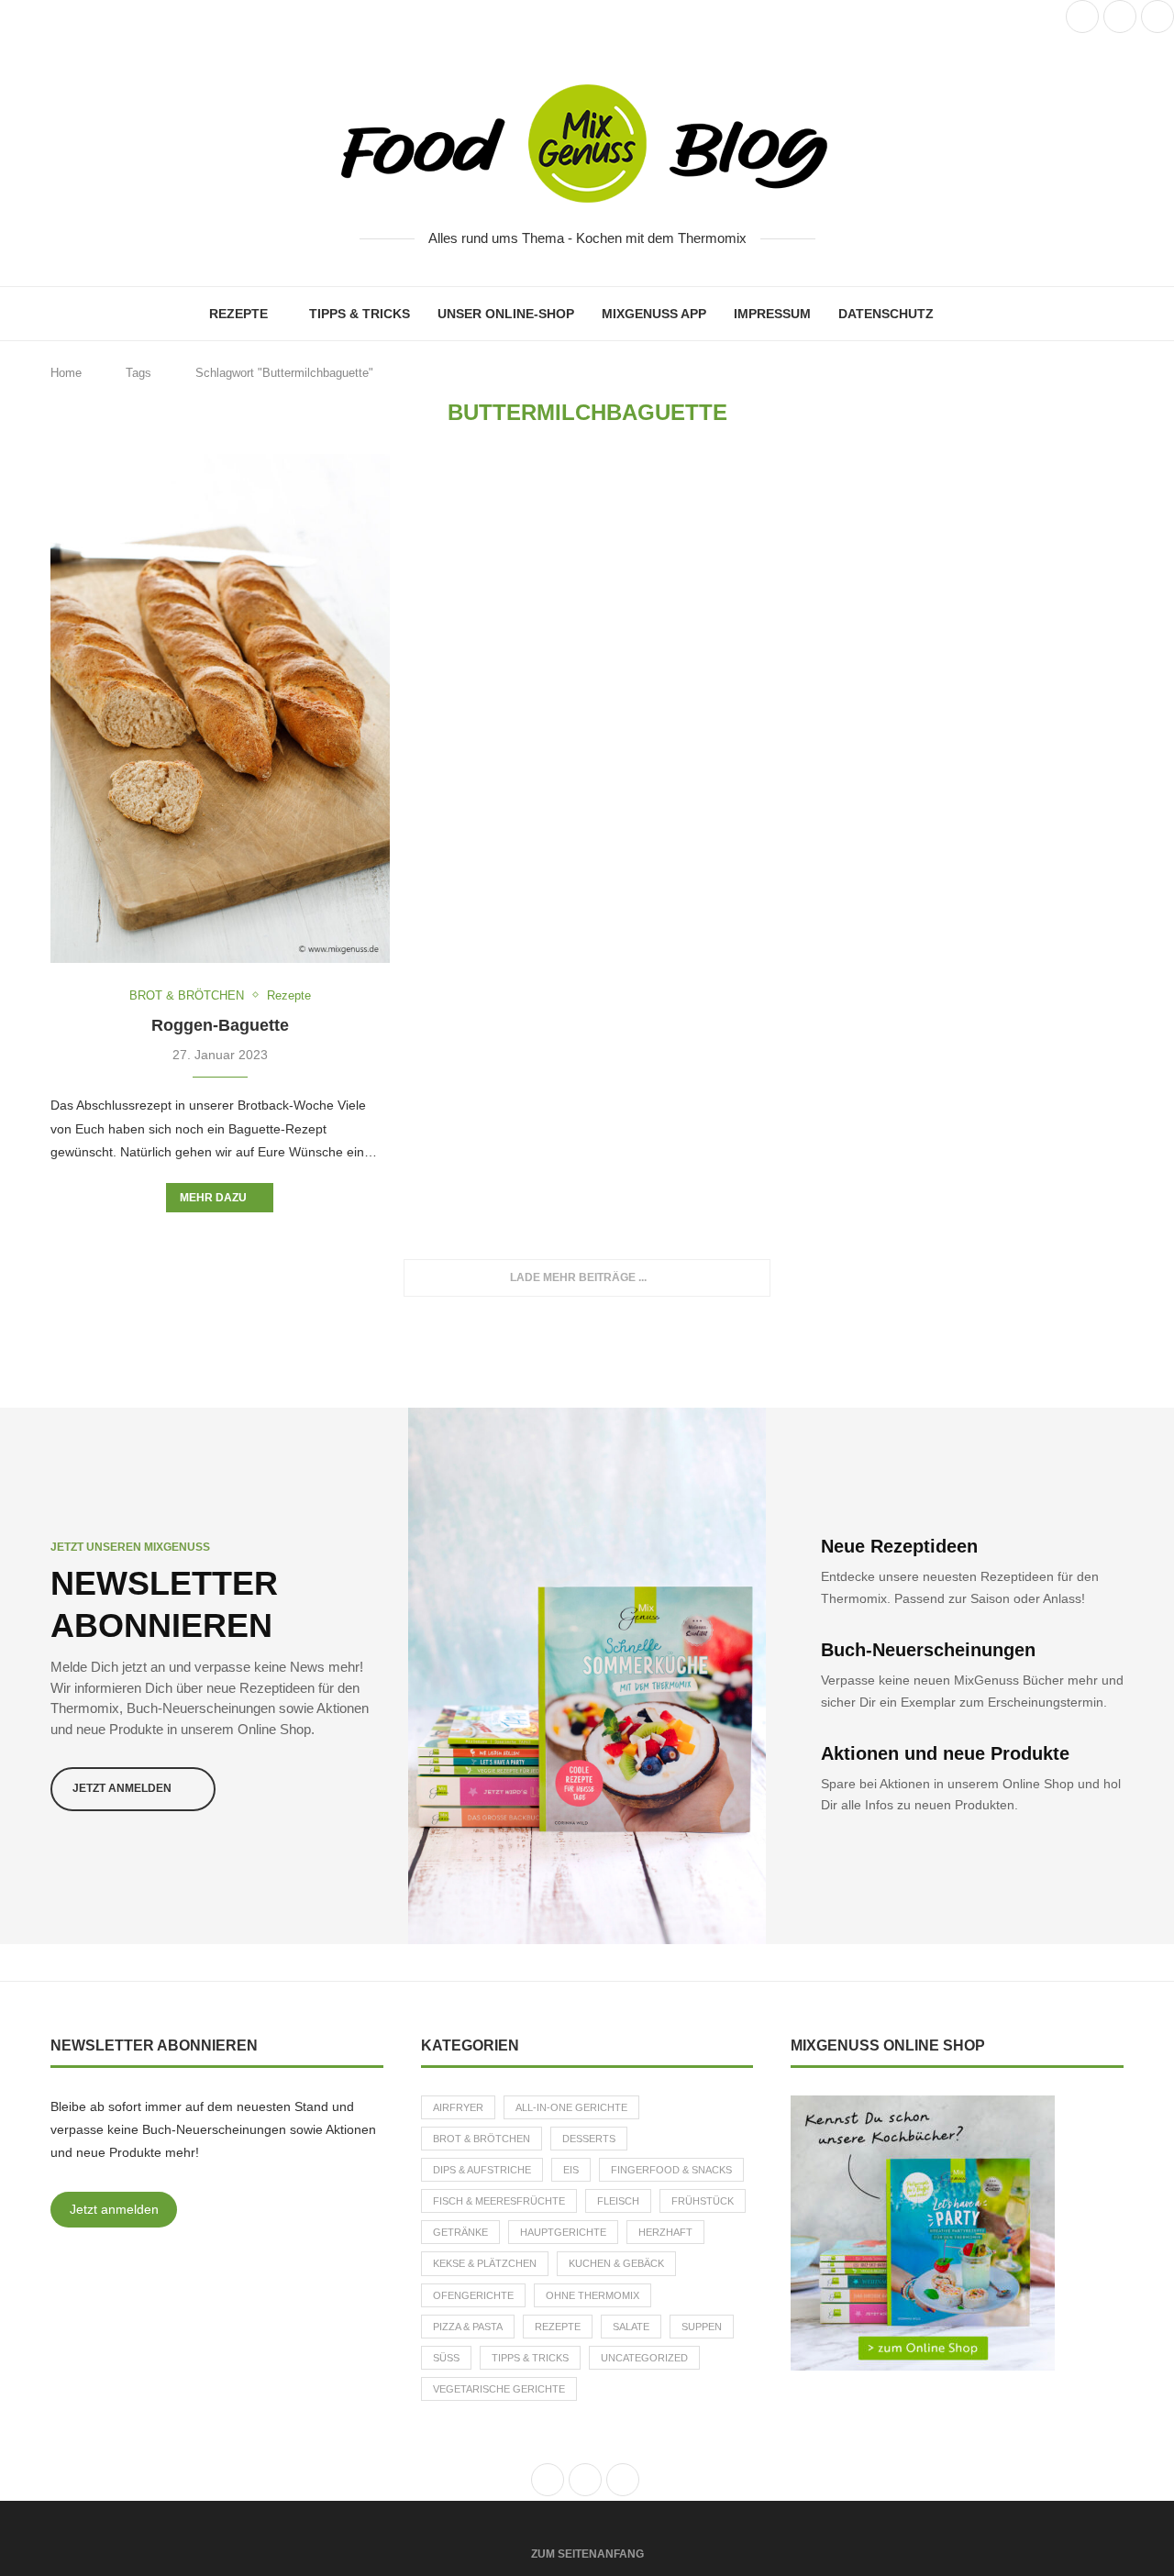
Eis (571, 2170)
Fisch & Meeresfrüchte (499, 2201)
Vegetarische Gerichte (499, 2389)
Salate (631, 2327)
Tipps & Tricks (360, 314)
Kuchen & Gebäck (616, 2263)
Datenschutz (886, 314)
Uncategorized (644, 2358)
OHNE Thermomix (593, 2295)
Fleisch (618, 2201)
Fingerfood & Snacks (671, 2170)
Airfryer (458, 2107)
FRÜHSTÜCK (703, 2201)
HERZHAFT (665, 2232)
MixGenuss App (654, 314)
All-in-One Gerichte (571, 2107)
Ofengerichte (473, 2295)
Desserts (589, 2139)
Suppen (702, 2327)
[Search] (957, 314)
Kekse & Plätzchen (485, 2263)
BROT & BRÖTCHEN (482, 2139)
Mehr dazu (213, 1198)
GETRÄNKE (460, 2232)
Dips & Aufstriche (482, 2170)
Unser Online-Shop (506, 314)
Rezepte (238, 314)
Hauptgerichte (563, 2232)
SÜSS (446, 2358)
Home (66, 373)
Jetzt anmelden (114, 2209)
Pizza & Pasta (468, 2327)
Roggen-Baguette (220, 1025)
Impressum (772, 314)
